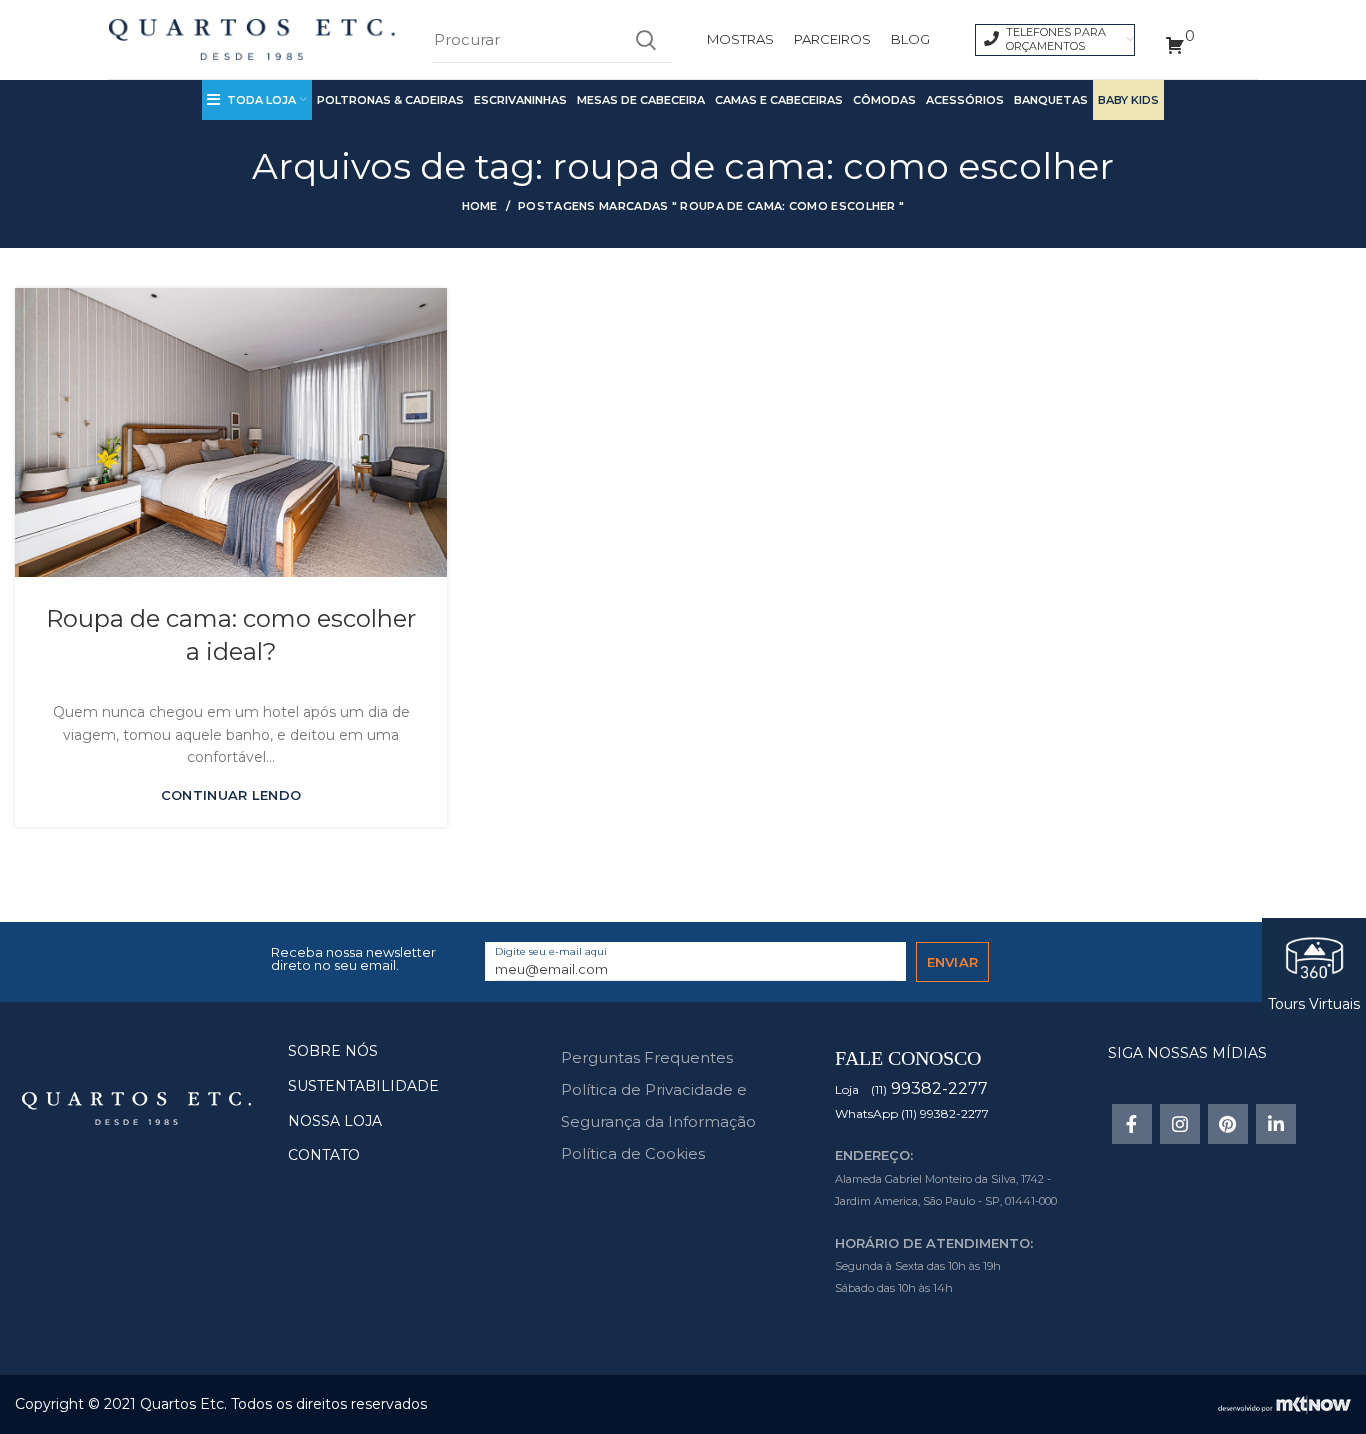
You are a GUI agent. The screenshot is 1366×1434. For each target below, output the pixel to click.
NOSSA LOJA (335, 1121)
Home (480, 206)
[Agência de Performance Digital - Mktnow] (1284, 1403)
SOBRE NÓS (333, 1051)
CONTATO (324, 1155)
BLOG (910, 39)
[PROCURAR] (645, 40)
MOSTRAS (740, 39)
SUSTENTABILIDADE (363, 1086)
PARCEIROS (832, 39)
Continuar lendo (231, 795)
